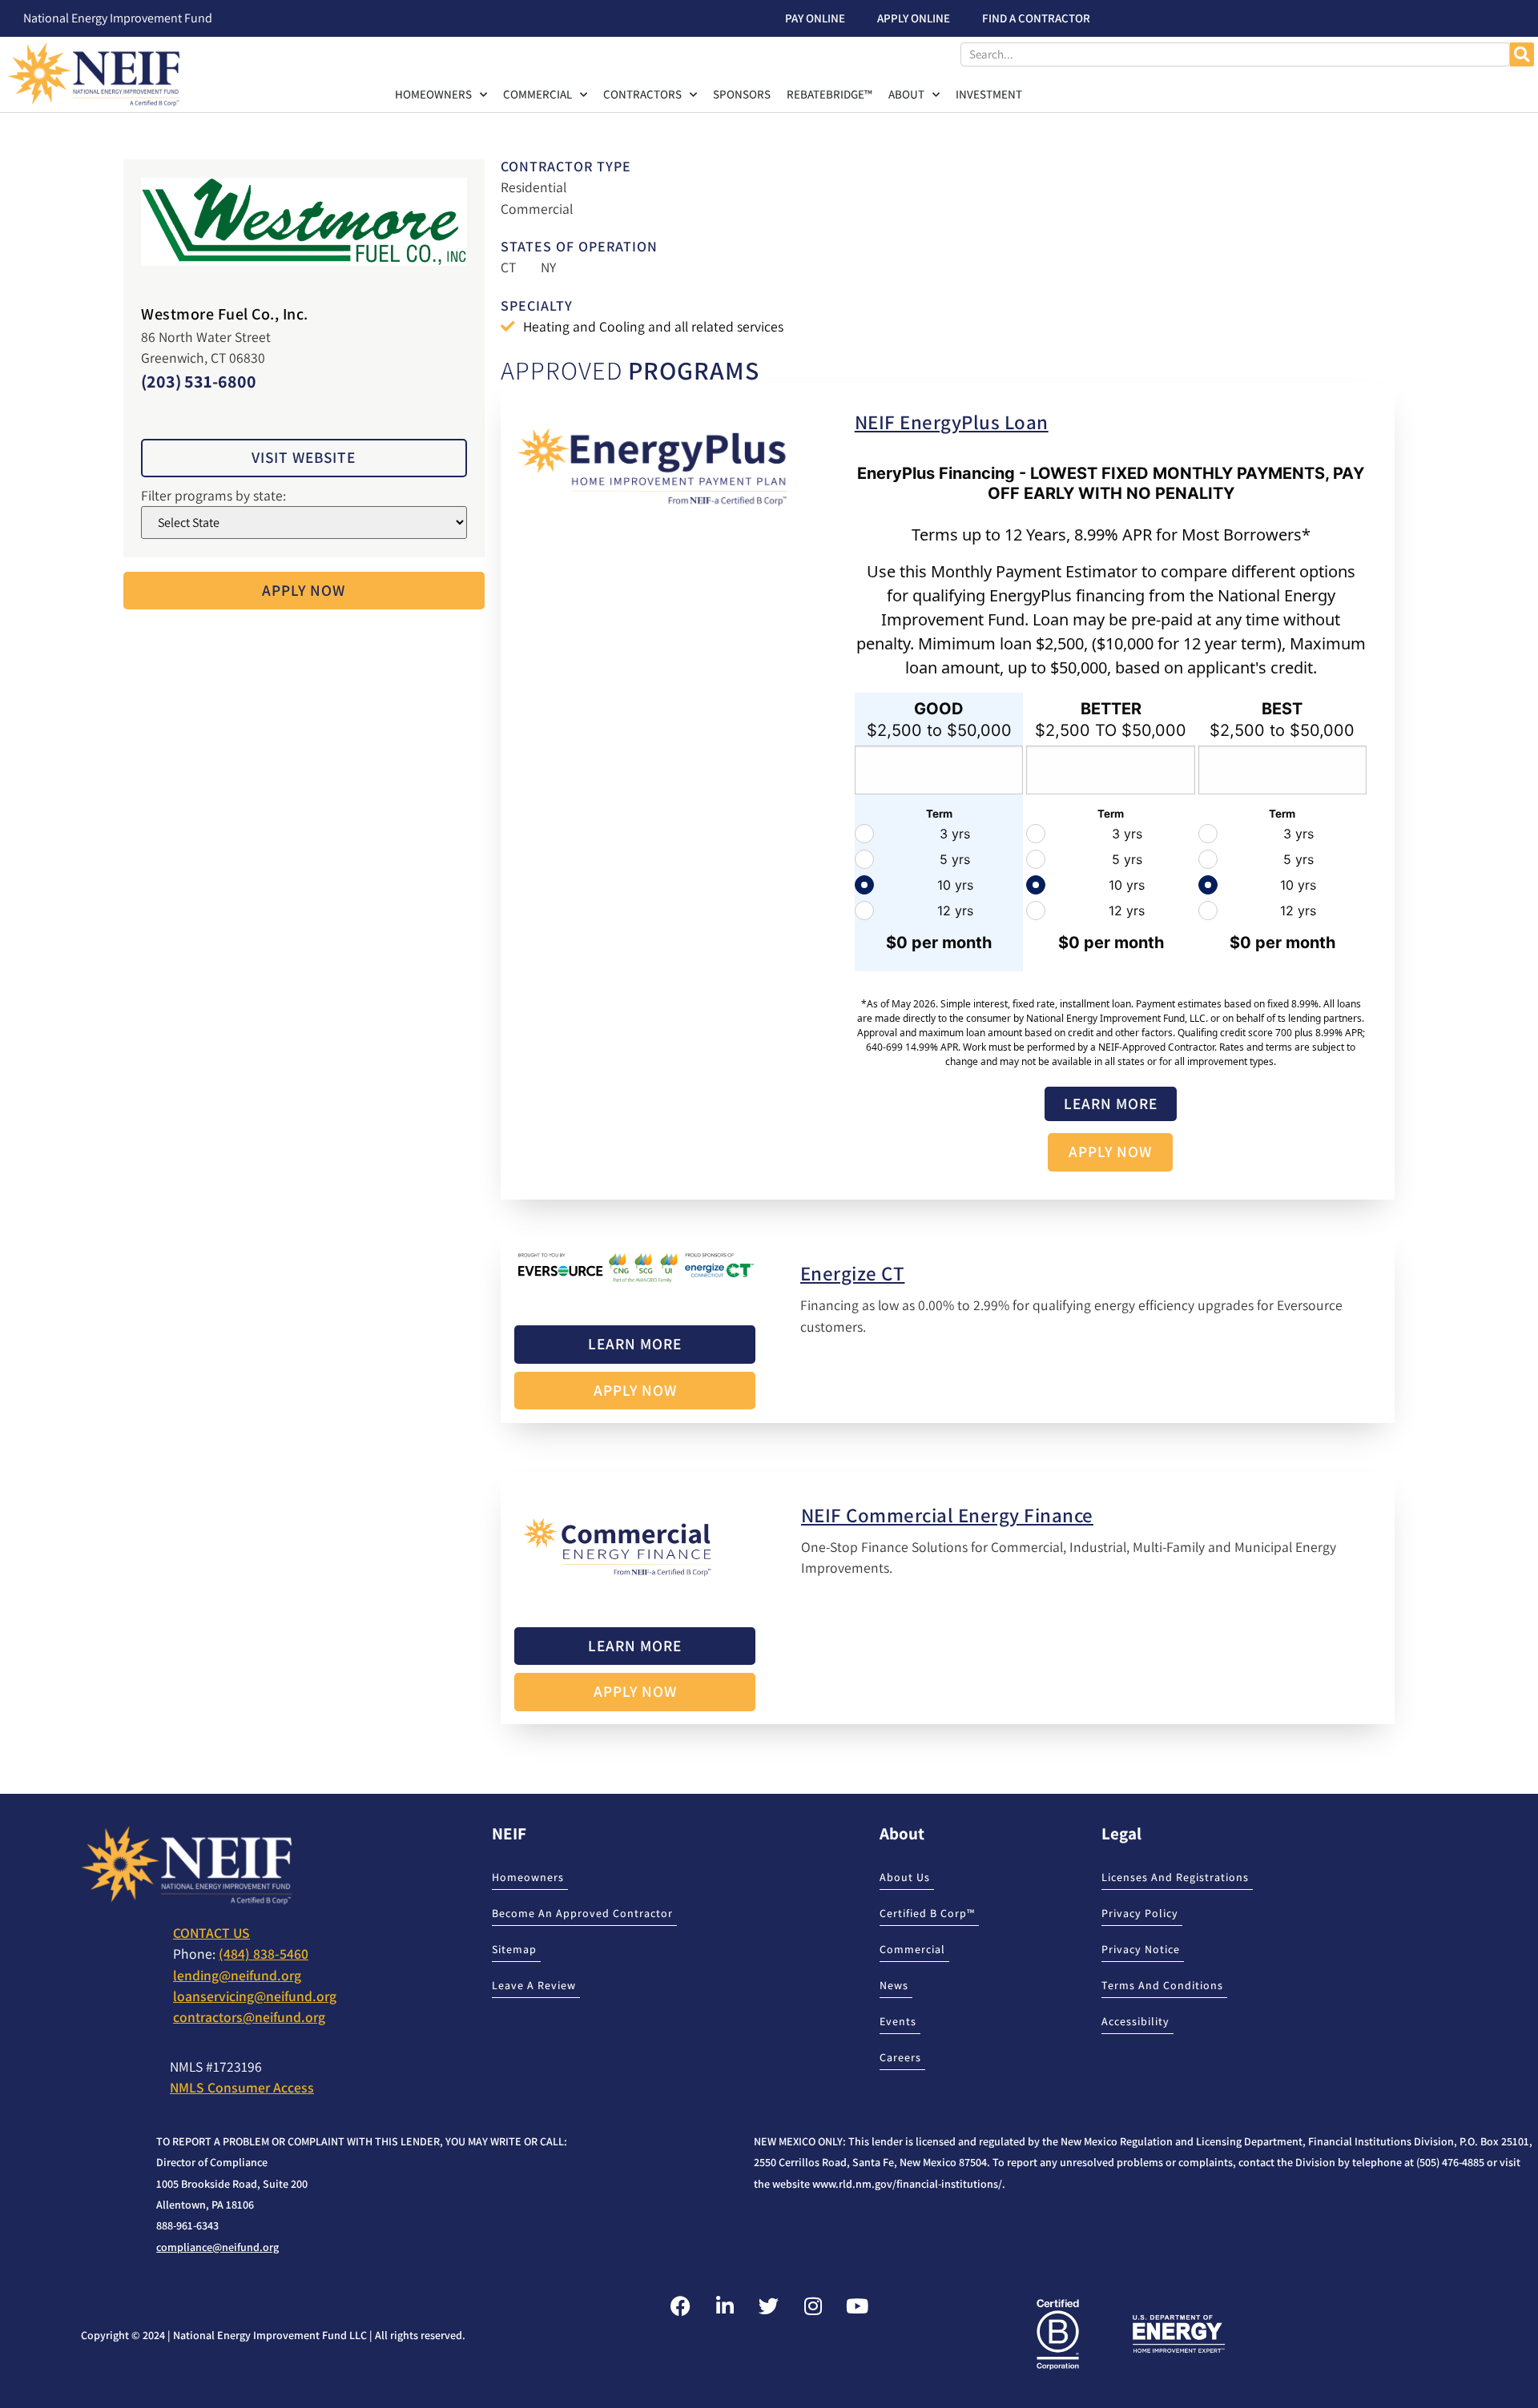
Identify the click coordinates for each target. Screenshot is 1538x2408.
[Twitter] (769, 2305)
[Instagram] (813, 2305)
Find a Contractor (1036, 18)
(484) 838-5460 (264, 1954)
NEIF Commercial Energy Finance (947, 1515)
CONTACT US (211, 1933)
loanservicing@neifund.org (255, 1996)
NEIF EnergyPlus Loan (952, 422)
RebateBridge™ (829, 94)
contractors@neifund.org (249, 2017)
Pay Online (815, 18)
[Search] (1522, 54)
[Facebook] (681, 2305)
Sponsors (742, 94)
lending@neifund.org (237, 1975)
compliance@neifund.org (217, 2247)
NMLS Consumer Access (242, 2087)
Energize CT (853, 1273)
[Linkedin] (725, 2305)
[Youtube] (857, 2305)
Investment (989, 94)
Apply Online (914, 18)
